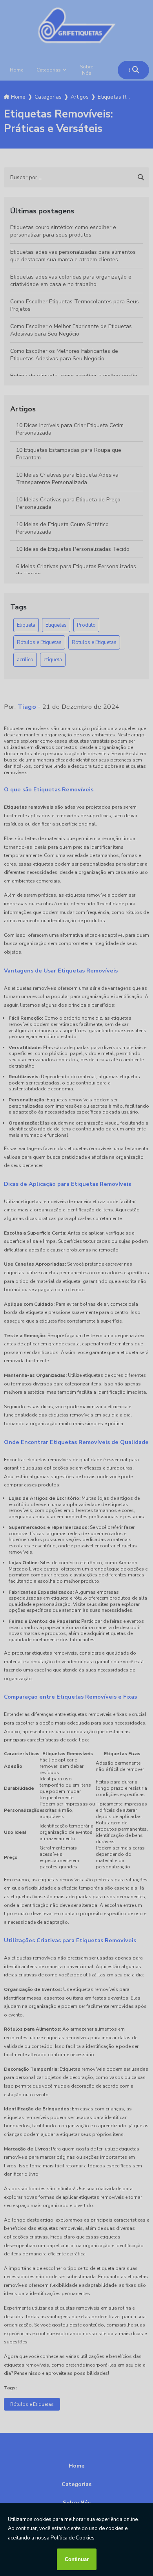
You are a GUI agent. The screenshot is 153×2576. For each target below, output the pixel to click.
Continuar (77, 2559)
